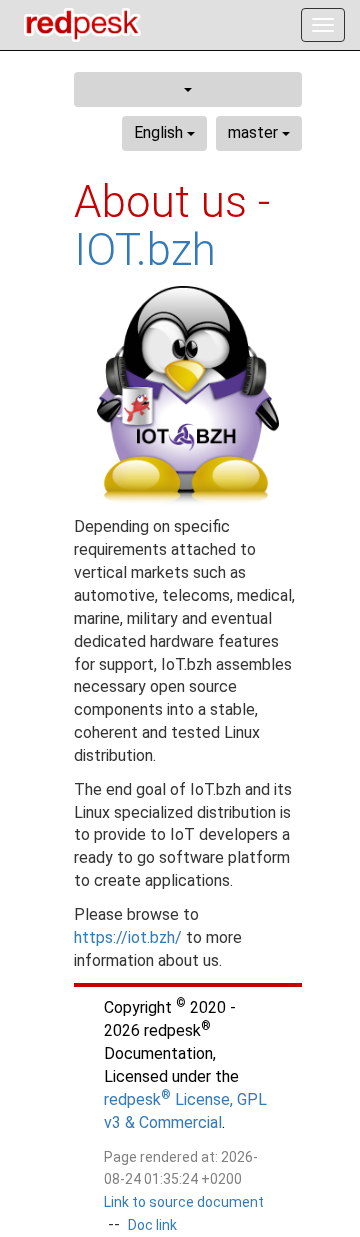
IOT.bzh (145, 250)
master (255, 132)
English (160, 132)
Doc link (152, 1225)
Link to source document (184, 1202)
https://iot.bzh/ (128, 937)
